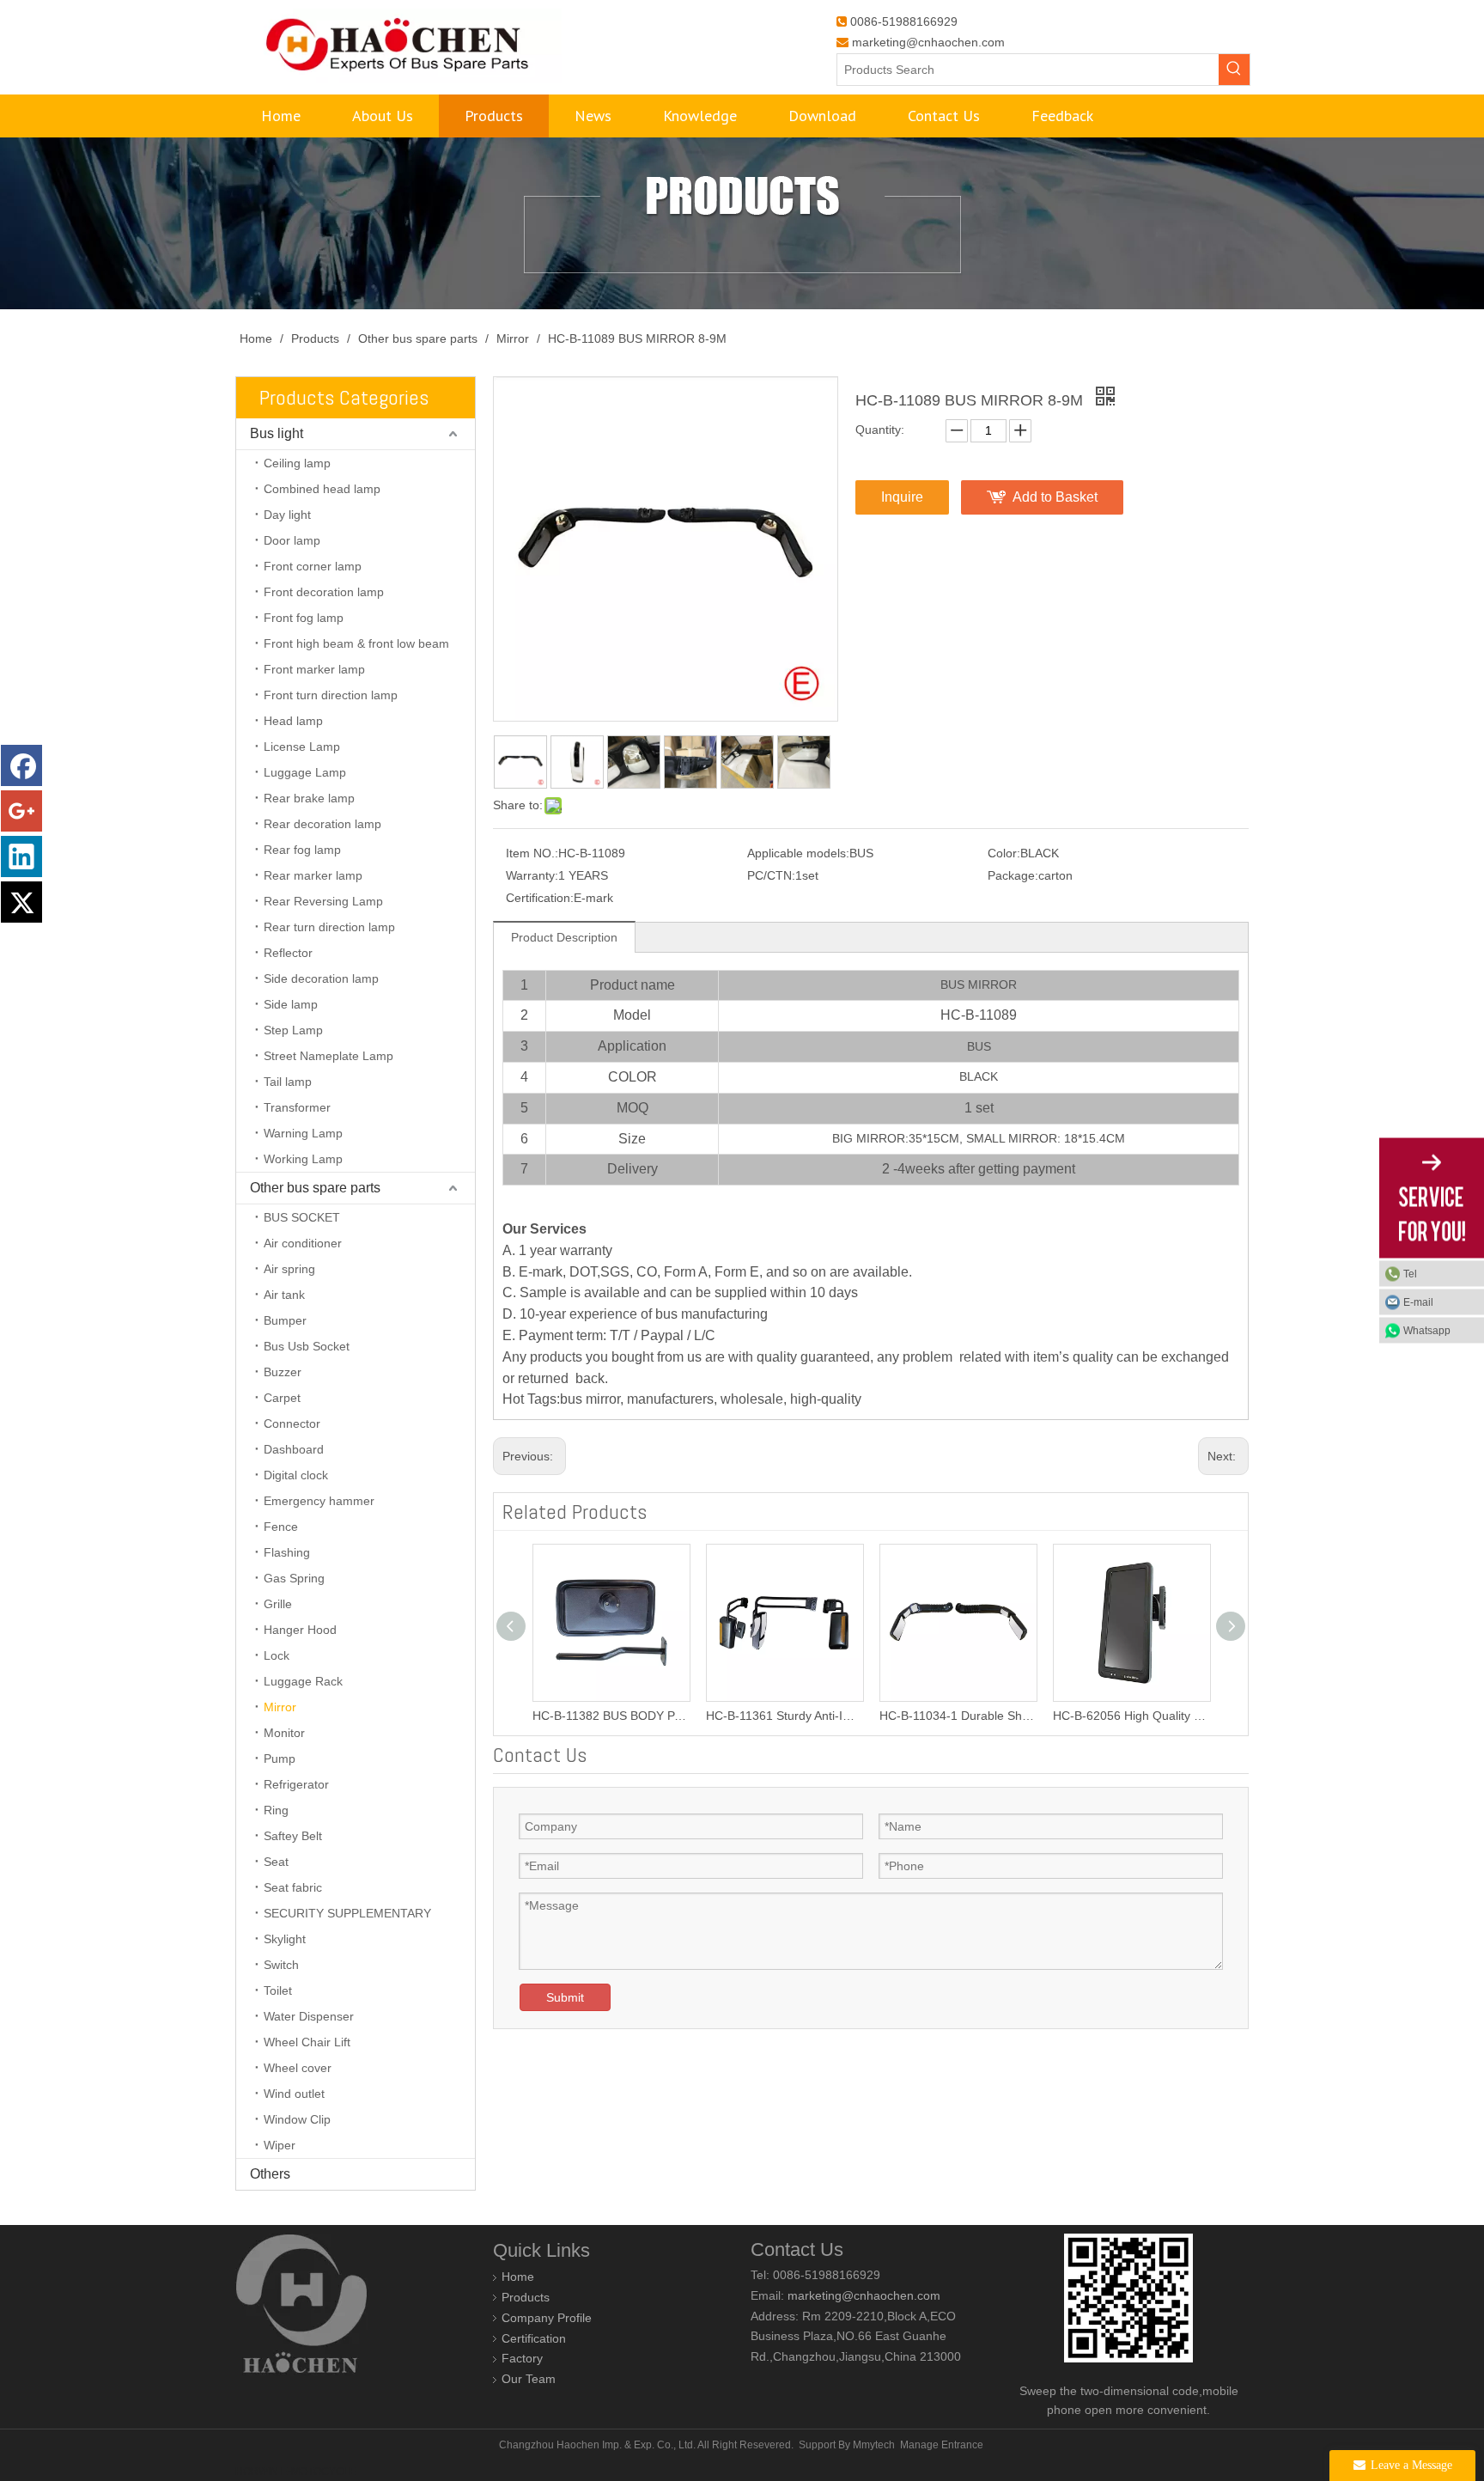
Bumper (285, 1320)
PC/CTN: (771, 875)
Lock (277, 1655)
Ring (276, 1810)
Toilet (278, 1990)
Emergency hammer (319, 1501)
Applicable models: (798, 853)
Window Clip (297, 2119)
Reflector (288, 953)
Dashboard (294, 1449)
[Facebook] (21, 765)
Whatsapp (1427, 1331)
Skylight (285, 1939)
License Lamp (302, 747)
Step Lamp (293, 1030)
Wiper (280, 2145)
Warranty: (532, 875)
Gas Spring (294, 1578)
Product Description (564, 937)
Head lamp (293, 721)
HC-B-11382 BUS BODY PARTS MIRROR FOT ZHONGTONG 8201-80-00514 (580, 1716)
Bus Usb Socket (307, 1346)
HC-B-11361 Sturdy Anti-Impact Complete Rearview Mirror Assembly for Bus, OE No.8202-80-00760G (753, 1716)
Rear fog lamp (302, 850)
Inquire (902, 497)
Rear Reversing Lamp (323, 901)
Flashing (287, 1552)
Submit (565, 1997)
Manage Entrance (942, 2445)
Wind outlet (294, 2094)
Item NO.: (532, 853)
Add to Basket (1055, 497)
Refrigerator (296, 1784)
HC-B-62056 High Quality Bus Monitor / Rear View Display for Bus (1100, 1716)
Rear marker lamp (313, 875)
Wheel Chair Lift (307, 2042)
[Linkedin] (21, 856)
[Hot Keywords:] (1234, 70)
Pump (280, 1759)
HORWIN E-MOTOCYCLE (296, 2472)
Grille (278, 1604)
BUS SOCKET (302, 1217)
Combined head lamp (322, 489)
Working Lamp (303, 1159)
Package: (1013, 875)
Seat (276, 1862)
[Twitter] (21, 902)
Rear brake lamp (309, 798)
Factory (522, 2358)
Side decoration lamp (321, 978)
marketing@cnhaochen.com (928, 42)
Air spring (289, 1269)
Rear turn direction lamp (329, 927)
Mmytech (874, 2445)
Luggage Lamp (305, 772)
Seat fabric (293, 1887)
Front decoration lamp (324, 592)
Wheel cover (298, 2068)
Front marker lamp (314, 669)
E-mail (1418, 1302)
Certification (534, 2338)
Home (518, 2277)
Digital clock (296, 1475)
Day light (287, 515)
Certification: (540, 898)
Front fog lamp (304, 618)
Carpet (282, 1398)
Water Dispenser (309, 2016)
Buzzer (283, 1372)
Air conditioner (303, 1243)
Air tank (284, 1295)
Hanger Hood (300, 1630)
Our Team (529, 2379)
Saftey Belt (293, 1836)
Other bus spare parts (315, 1188)
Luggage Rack (303, 1681)
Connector (292, 1423)
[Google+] (21, 811)
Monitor (284, 1733)
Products (526, 2297)
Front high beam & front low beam (356, 643)
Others (270, 2174)
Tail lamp (288, 1082)
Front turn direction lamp (331, 695)
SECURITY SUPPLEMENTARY (347, 1913)
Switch (281, 1965)
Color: (1004, 853)
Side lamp (291, 1004)
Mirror (280, 1707)
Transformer (297, 1107)
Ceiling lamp (297, 463)
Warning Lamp (303, 1133)
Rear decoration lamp (322, 824)
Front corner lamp (313, 566)
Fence (281, 1527)
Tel (1410, 1274)
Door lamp (292, 540)
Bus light (277, 433)
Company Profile (547, 2318)
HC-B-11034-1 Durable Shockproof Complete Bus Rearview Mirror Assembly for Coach (927, 1716)
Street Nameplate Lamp (328, 1056)
